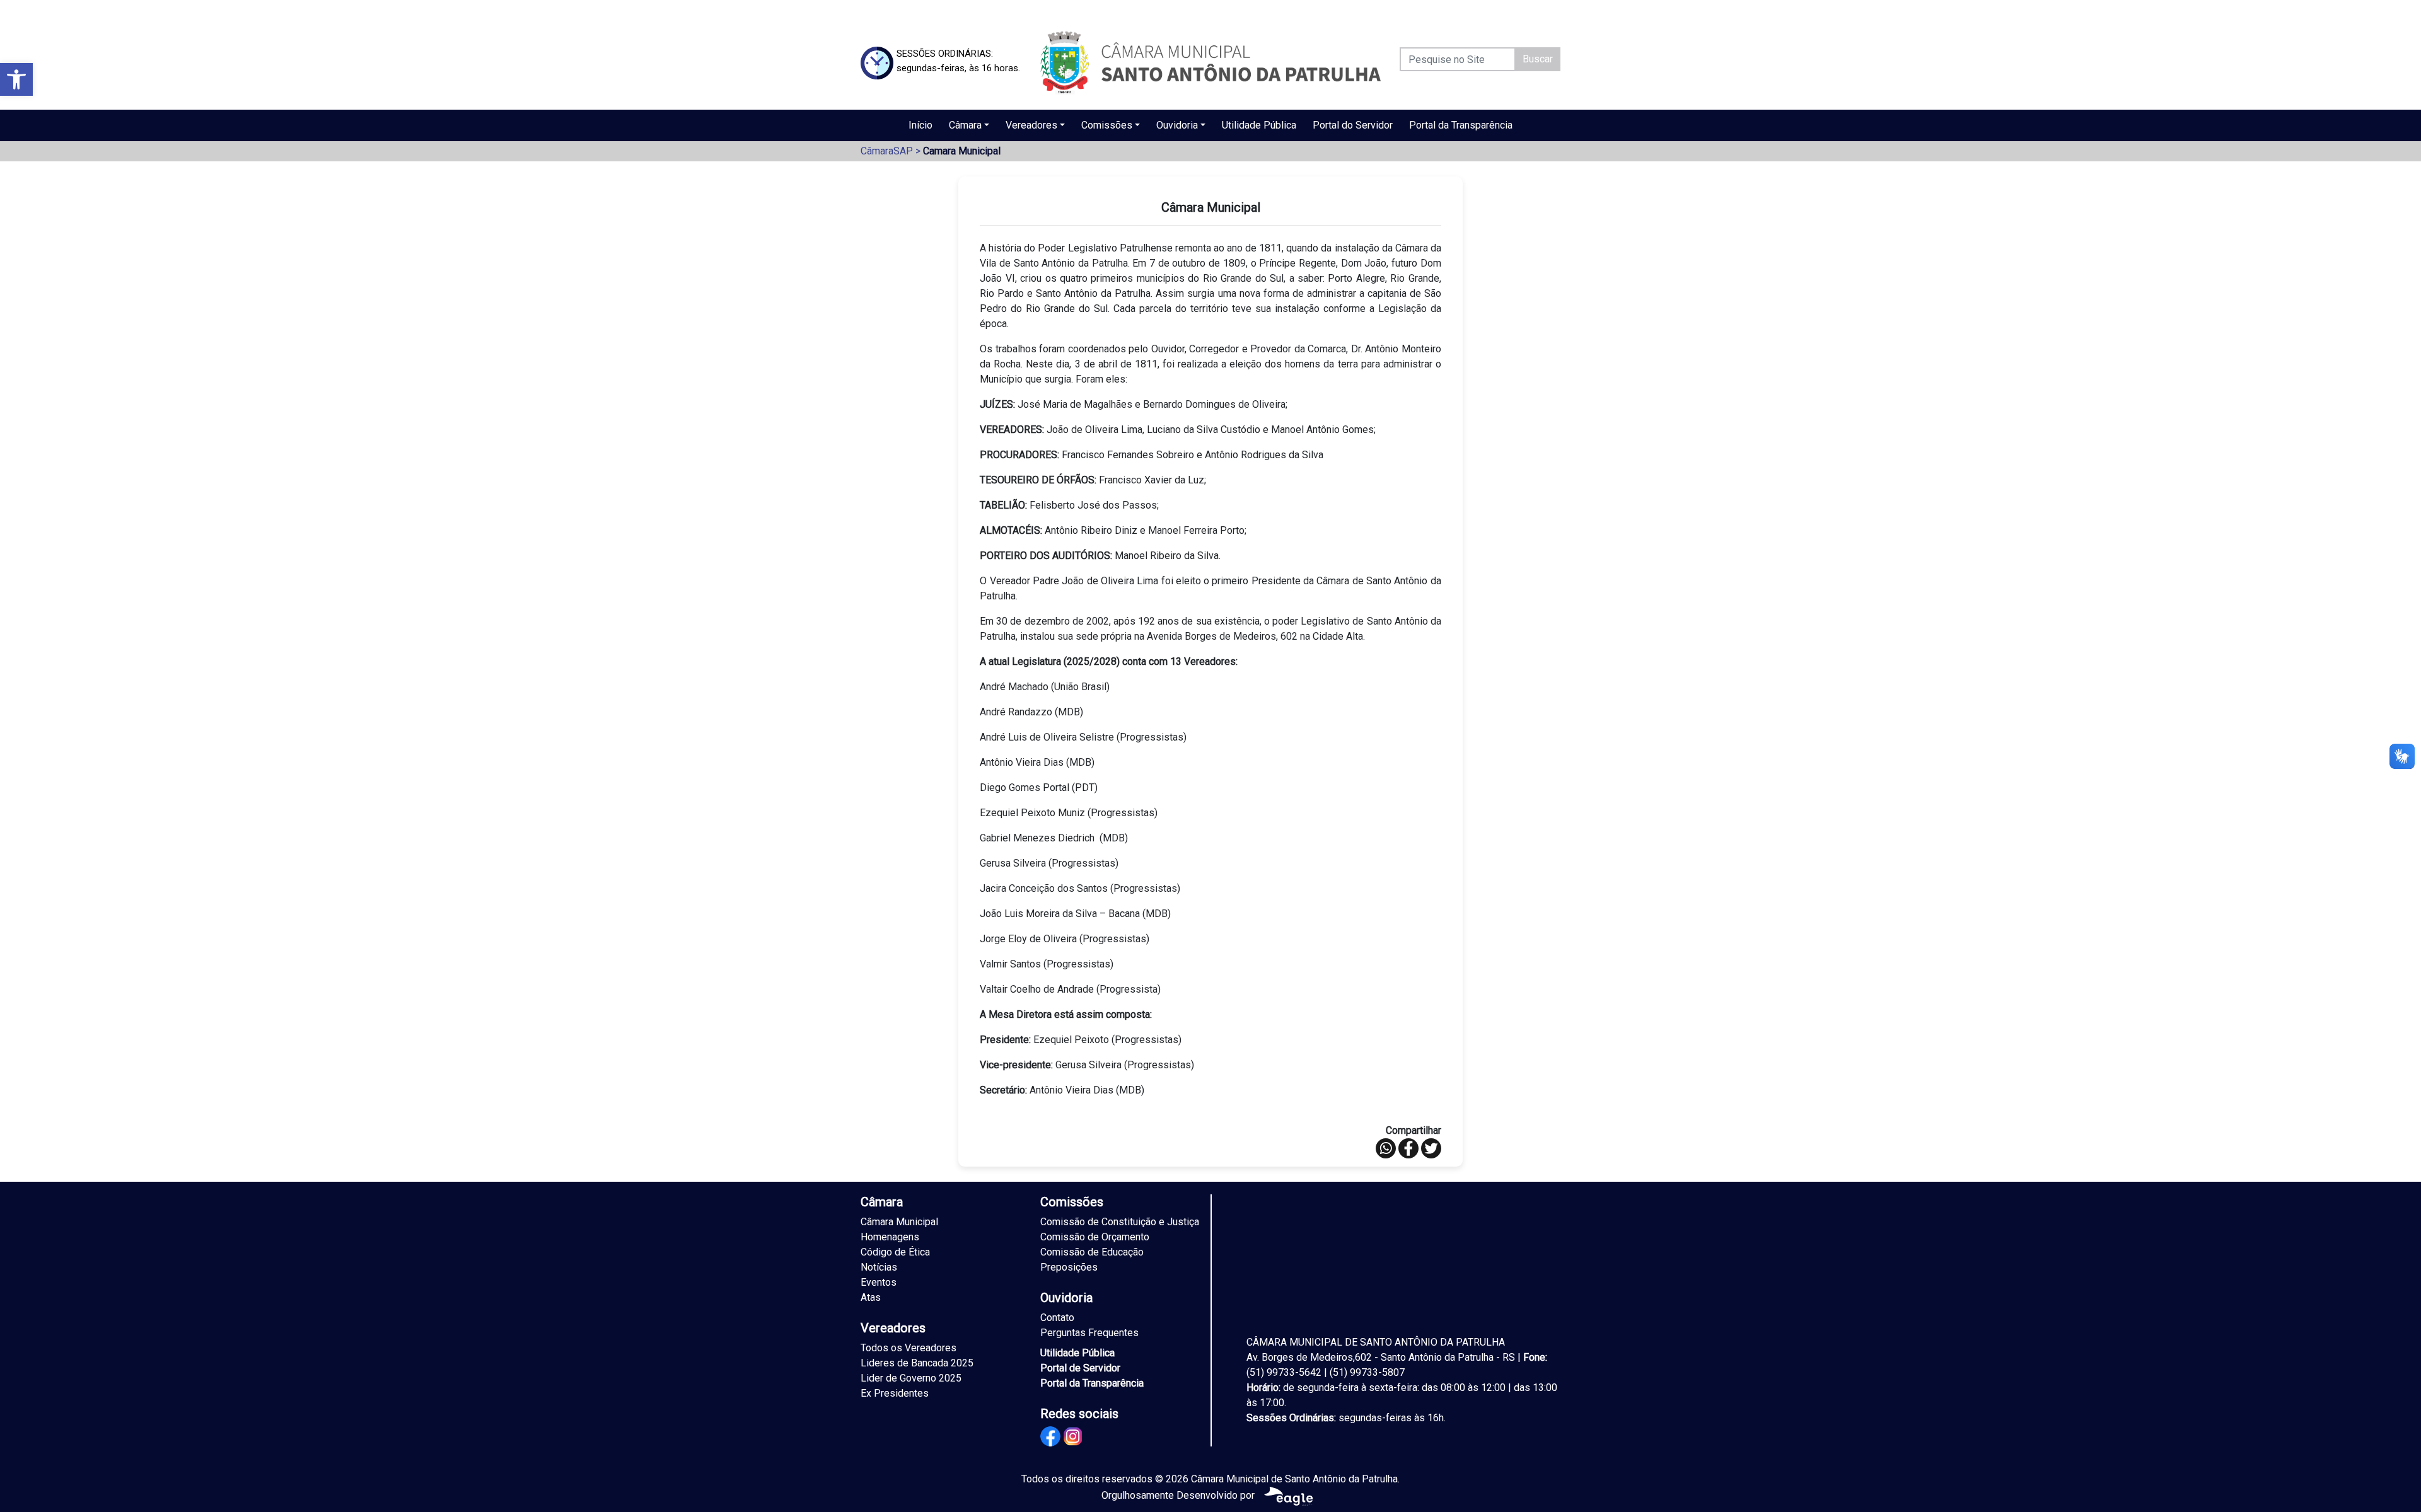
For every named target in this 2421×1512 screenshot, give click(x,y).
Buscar (1538, 59)
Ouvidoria (1177, 125)
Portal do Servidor (1353, 125)
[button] (16, 79)
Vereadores (1031, 125)
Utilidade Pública (1259, 125)
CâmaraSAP (887, 151)
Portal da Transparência (1461, 125)
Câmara (965, 125)
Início (920, 125)
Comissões (1107, 125)
